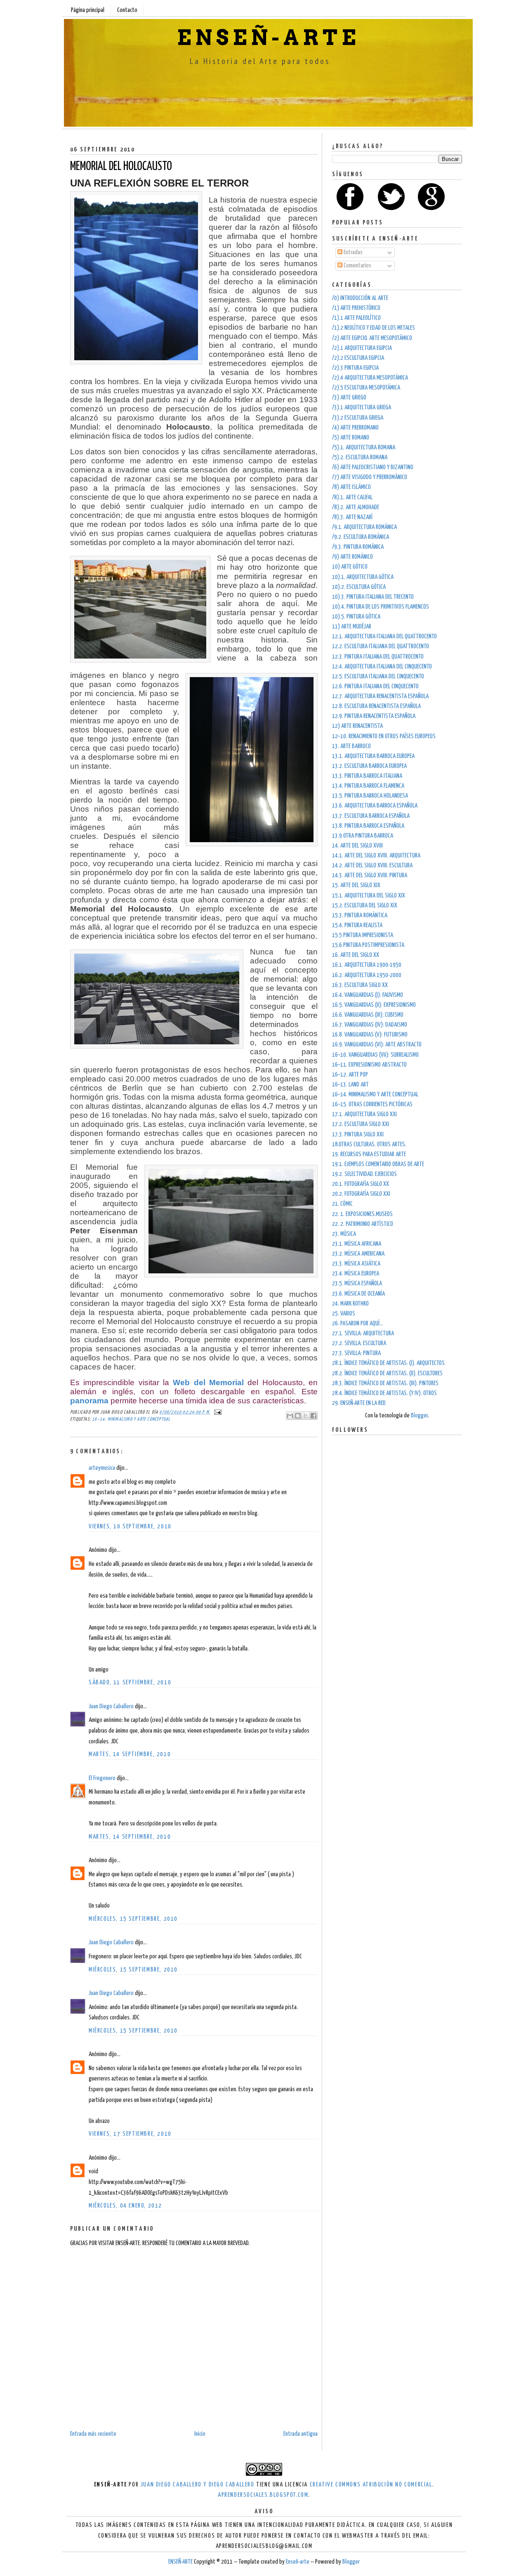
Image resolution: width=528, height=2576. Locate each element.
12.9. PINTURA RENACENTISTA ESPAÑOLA (374, 716)
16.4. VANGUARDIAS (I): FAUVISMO (368, 995)
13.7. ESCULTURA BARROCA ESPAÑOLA (371, 816)
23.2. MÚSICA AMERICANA (358, 1254)
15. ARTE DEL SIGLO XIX (356, 885)
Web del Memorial (208, 1382)
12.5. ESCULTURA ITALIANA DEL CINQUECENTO (378, 676)
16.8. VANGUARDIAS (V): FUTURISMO (370, 1035)
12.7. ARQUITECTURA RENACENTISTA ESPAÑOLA (380, 696)
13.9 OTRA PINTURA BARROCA (363, 836)
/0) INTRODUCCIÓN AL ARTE (360, 298)
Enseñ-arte (298, 2562)
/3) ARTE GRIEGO (349, 398)
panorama (89, 1401)
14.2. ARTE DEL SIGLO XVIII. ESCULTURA (372, 865)
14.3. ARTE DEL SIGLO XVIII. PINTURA (370, 875)
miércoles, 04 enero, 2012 (125, 2206)
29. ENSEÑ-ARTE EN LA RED (359, 1403)
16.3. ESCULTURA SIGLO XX (360, 985)
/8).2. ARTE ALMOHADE (356, 507)
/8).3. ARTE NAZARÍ (352, 517)
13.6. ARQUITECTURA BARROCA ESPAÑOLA (375, 806)
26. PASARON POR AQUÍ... (358, 1323)
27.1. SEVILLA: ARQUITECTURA (363, 1333)
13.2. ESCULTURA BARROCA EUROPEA (369, 766)
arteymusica (102, 1468)
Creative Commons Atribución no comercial (371, 2485)
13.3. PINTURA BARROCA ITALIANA (367, 776)
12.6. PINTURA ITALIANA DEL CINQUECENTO (375, 686)
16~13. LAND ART (350, 1085)
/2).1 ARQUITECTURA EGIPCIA (362, 348)
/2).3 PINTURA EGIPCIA (355, 368)
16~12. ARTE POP (350, 1075)
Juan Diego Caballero (111, 1706)
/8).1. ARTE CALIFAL (352, 497)
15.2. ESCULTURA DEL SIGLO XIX (365, 905)
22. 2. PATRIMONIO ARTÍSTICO (363, 1224)
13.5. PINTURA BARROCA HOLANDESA (370, 796)
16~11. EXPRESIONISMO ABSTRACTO (369, 1065)
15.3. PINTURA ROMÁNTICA (360, 915)
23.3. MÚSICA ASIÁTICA (356, 1264)
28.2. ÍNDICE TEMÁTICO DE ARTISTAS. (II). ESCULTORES (387, 1373)
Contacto (127, 10)
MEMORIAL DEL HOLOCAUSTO (121, 167)
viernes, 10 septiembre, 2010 (130, 1526)
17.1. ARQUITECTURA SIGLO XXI (364, 1114)
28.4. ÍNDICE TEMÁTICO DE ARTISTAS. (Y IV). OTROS (384, 1393)
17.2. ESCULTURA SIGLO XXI (361, 1124)
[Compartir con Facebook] (313, 1416)
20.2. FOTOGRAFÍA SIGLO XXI (361, 1194)
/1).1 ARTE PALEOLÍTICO (356, 318)
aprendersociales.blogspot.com (263, 2495)
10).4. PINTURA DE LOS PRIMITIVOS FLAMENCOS (381, 607)
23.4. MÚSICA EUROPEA (356, 1274)
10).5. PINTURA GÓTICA (356, 617)
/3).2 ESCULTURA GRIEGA (358, 418)
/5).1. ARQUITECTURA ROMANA (364, 447)
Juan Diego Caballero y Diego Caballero (198, 2485)
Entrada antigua (301, 2434)
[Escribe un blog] (298, 1416)
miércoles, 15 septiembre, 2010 (133, 1919)
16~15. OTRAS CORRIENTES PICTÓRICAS (372, 1104)
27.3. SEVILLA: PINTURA (356, 1353)
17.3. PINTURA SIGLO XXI (358, 1135)
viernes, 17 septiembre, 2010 (130, 2134)
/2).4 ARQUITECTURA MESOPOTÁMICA (370, 378)
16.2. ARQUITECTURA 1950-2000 (367, 975)
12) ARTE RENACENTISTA (357, 726)
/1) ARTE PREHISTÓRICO (356, 308)
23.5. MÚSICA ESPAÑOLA (357, 1283)
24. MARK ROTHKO (350, 1304)
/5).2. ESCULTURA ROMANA (360, 457)
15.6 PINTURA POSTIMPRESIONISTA (368, 945)
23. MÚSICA (344, 1234)
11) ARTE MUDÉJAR (352, 627)
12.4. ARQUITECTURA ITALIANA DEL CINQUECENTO (382, 667)
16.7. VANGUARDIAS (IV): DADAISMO (370, 1025)
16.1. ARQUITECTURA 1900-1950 (367, 965)
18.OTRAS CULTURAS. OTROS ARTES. (369, 1144)
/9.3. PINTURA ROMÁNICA (358, 547)
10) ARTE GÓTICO (350, 567)
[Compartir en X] (306, 1416)
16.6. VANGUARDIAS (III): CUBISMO (368, 1015)
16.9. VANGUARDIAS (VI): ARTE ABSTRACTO (377, 1045)
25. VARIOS (344, 1314)
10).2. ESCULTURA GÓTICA (359, 587)
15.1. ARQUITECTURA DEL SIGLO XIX (369, 896)
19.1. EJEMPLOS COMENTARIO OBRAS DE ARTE (378, 1164)
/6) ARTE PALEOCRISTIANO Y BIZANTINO (373, 467)
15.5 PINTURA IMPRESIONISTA (363, 935)
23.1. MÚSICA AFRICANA (357, 1244)
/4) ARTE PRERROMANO (355, 428)
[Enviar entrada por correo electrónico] (217, 1412)
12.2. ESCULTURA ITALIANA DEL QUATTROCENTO (381, 646)
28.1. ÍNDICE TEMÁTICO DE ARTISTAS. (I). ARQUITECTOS (388, 1363)
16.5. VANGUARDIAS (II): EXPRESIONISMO (374, 1005)
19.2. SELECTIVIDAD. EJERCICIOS (364, 1174)
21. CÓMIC (342, 1204)
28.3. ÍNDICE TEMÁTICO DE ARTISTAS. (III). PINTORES (385, 1383)
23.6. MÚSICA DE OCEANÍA (358, 1294)
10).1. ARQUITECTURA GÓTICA (363, 577)
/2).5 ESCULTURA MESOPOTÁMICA (366, 388)
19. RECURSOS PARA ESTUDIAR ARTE (369, 1154)
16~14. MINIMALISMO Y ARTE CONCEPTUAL (131, 1419)
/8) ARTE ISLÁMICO (351, 487)
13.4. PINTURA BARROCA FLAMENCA (368, 786)
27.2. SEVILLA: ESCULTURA (359, 1343)
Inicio (200, 2434)
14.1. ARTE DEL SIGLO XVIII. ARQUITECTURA (376, 856)
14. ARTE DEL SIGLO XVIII (357, 846)
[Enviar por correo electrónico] (290, 1416)
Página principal (88, 10)
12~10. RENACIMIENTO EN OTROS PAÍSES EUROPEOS (384, 736)
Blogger (419, 1416)
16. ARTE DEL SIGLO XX (356, 955)
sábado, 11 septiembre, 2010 (130, 1682)
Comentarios (357, 266)
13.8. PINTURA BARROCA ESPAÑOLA (368, 826)
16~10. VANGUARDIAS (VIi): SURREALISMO (375, 1055)
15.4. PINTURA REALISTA (357, 925)
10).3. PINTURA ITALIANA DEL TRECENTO (373, 597)
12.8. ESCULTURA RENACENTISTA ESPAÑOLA (376, 706)
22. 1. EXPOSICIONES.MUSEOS (362, 1214)
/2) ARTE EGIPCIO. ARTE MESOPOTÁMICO (372, 338)
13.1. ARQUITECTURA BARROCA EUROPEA (373, 756)
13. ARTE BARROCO (351, 746)
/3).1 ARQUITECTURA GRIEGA (362, 407)
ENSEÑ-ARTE (268, 38)
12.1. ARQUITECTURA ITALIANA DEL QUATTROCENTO (384, 636)
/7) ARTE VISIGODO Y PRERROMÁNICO (370, 477)
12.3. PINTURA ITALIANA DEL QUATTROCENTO (378, 657)
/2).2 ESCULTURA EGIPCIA (358, 358)
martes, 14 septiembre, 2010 (130, 1754)
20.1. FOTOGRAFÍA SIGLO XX (361, 1184)
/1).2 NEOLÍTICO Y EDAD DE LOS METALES (374, 328)
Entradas (352, 252)
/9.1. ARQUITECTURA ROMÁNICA (364, 527)
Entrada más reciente (93, 2434)
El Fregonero (102, 1778)
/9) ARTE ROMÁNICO (352, 557)
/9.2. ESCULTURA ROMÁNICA (361, 537)
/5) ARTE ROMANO (351, 438)
